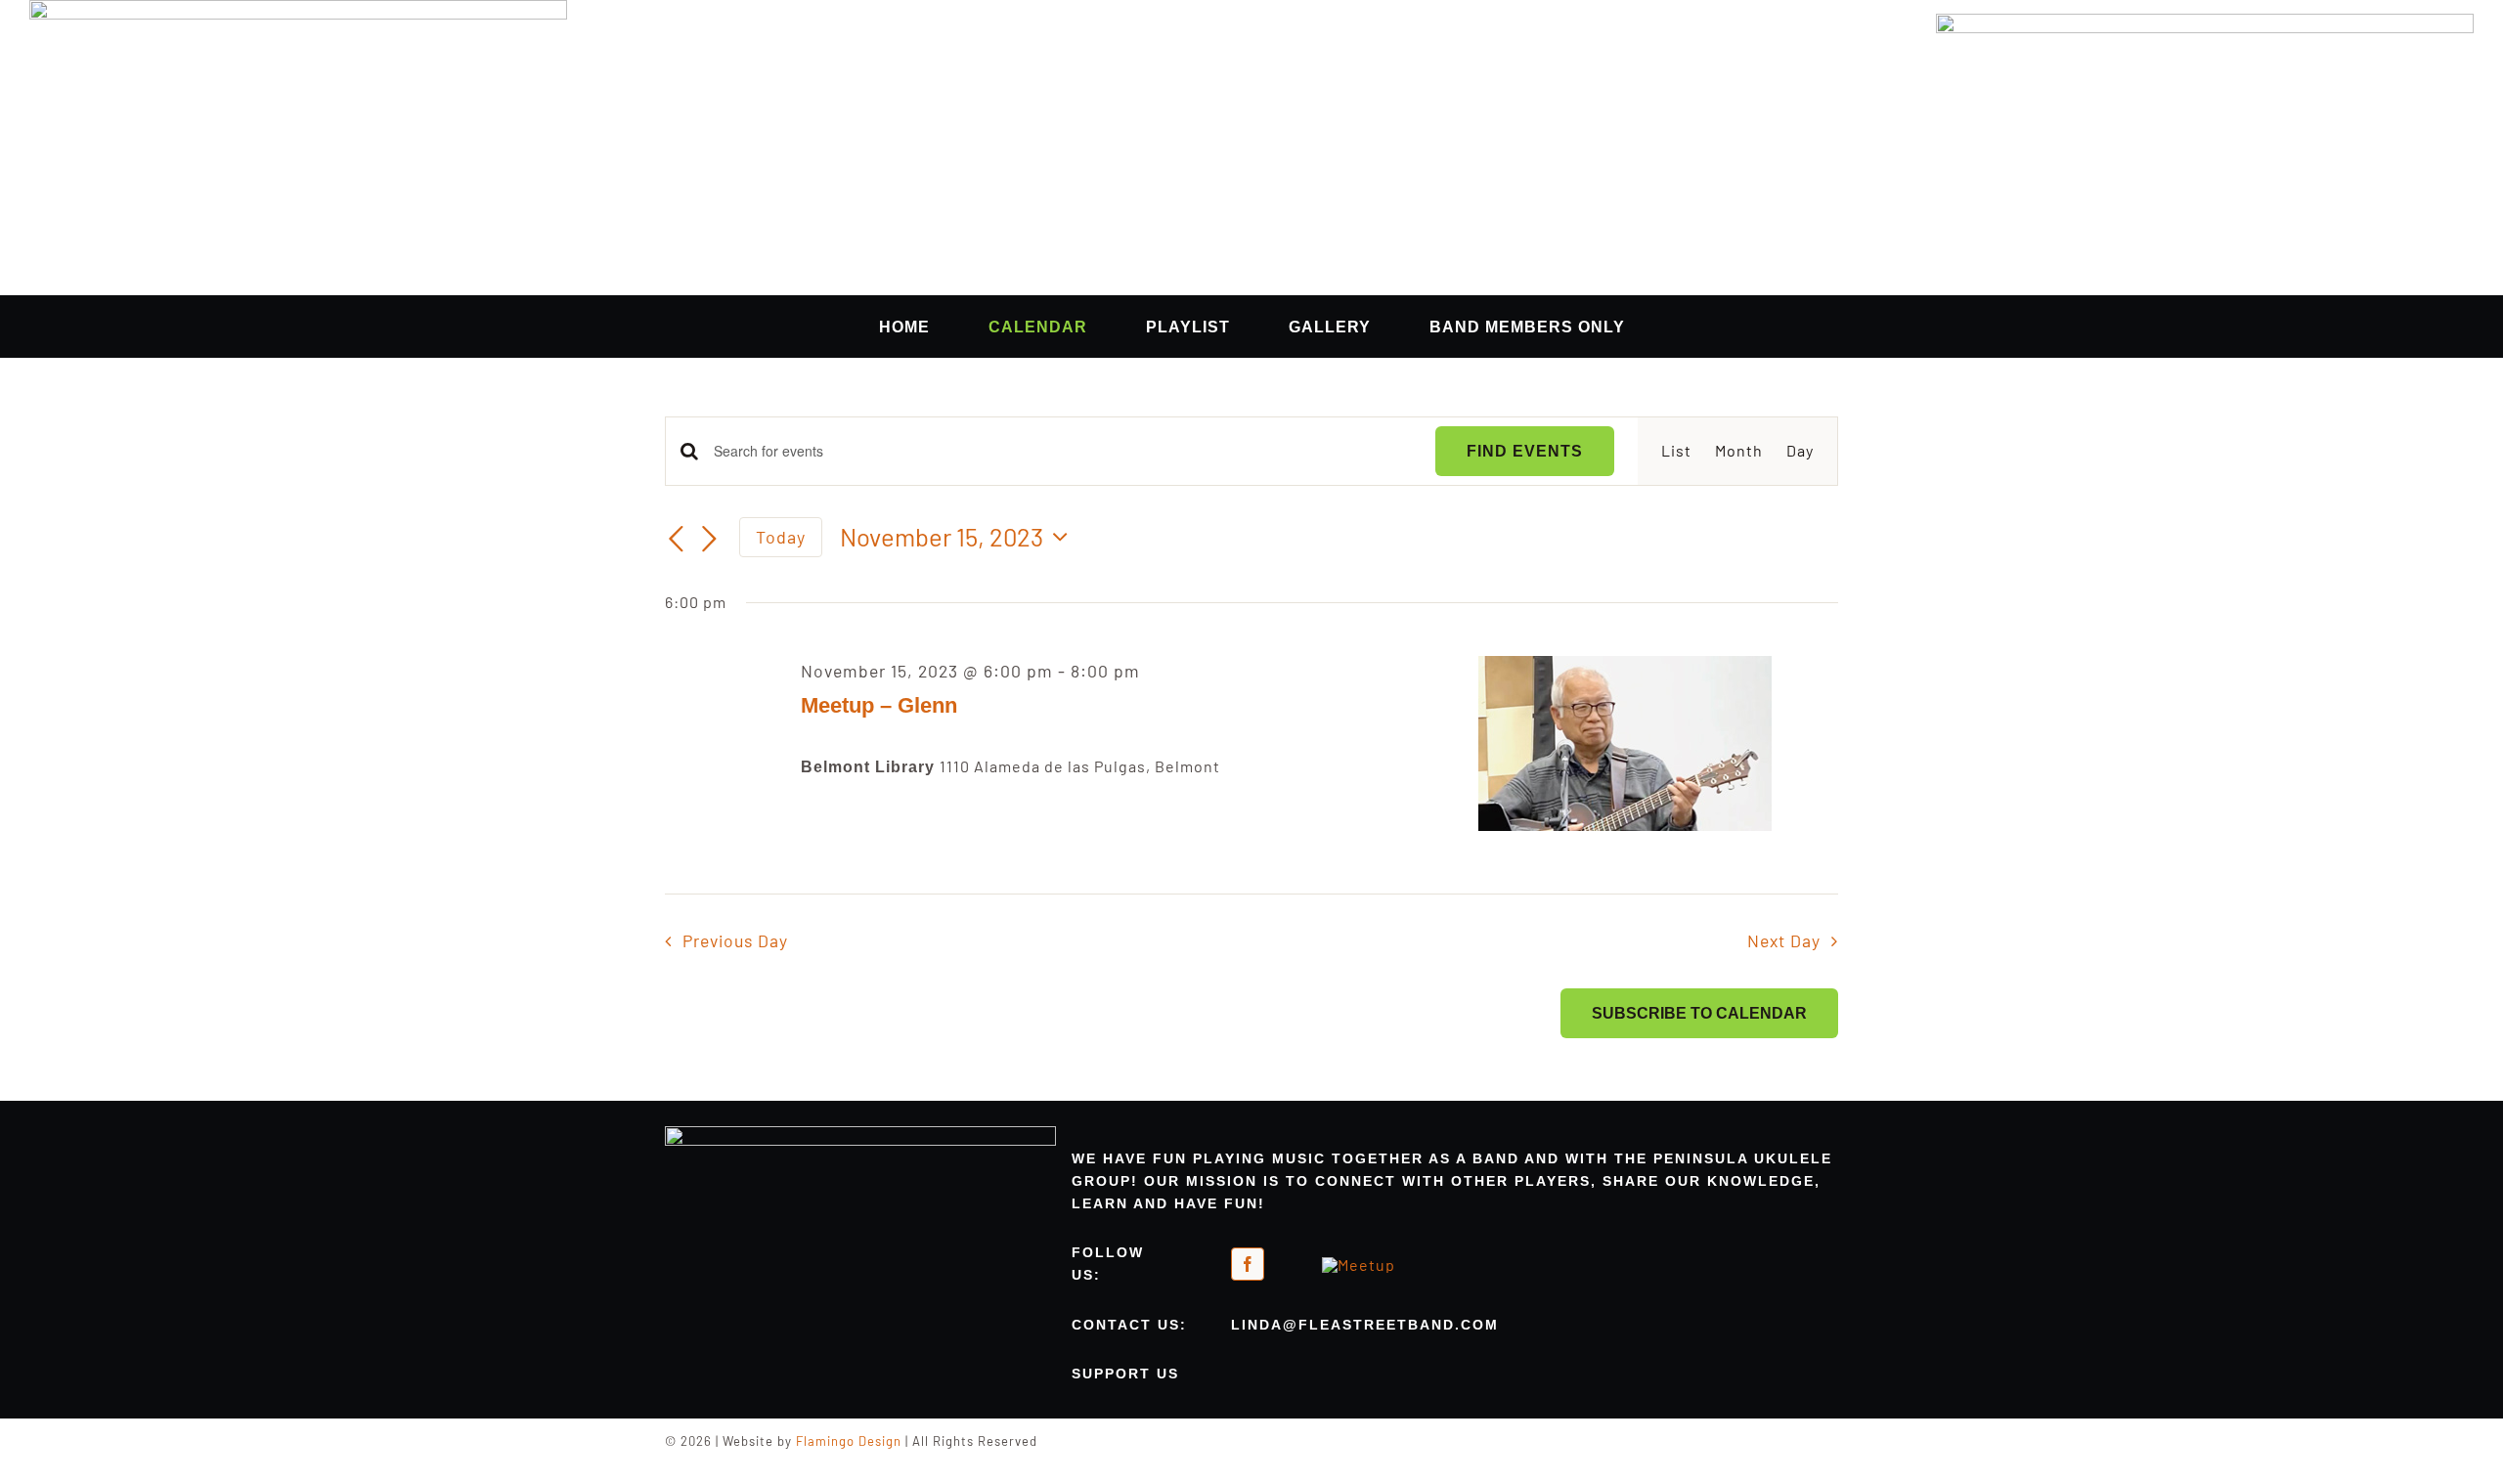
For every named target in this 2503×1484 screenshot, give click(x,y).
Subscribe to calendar (1699, 1013)
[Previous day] (677, 540)
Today (781, 537)
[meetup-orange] (1359, 1265)
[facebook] (1248, 1264)
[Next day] (710, 540)
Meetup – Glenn (879, 705)
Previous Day (735, 940)
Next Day (1784, 940)
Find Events (1525, 451)
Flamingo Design (849, 1441)
